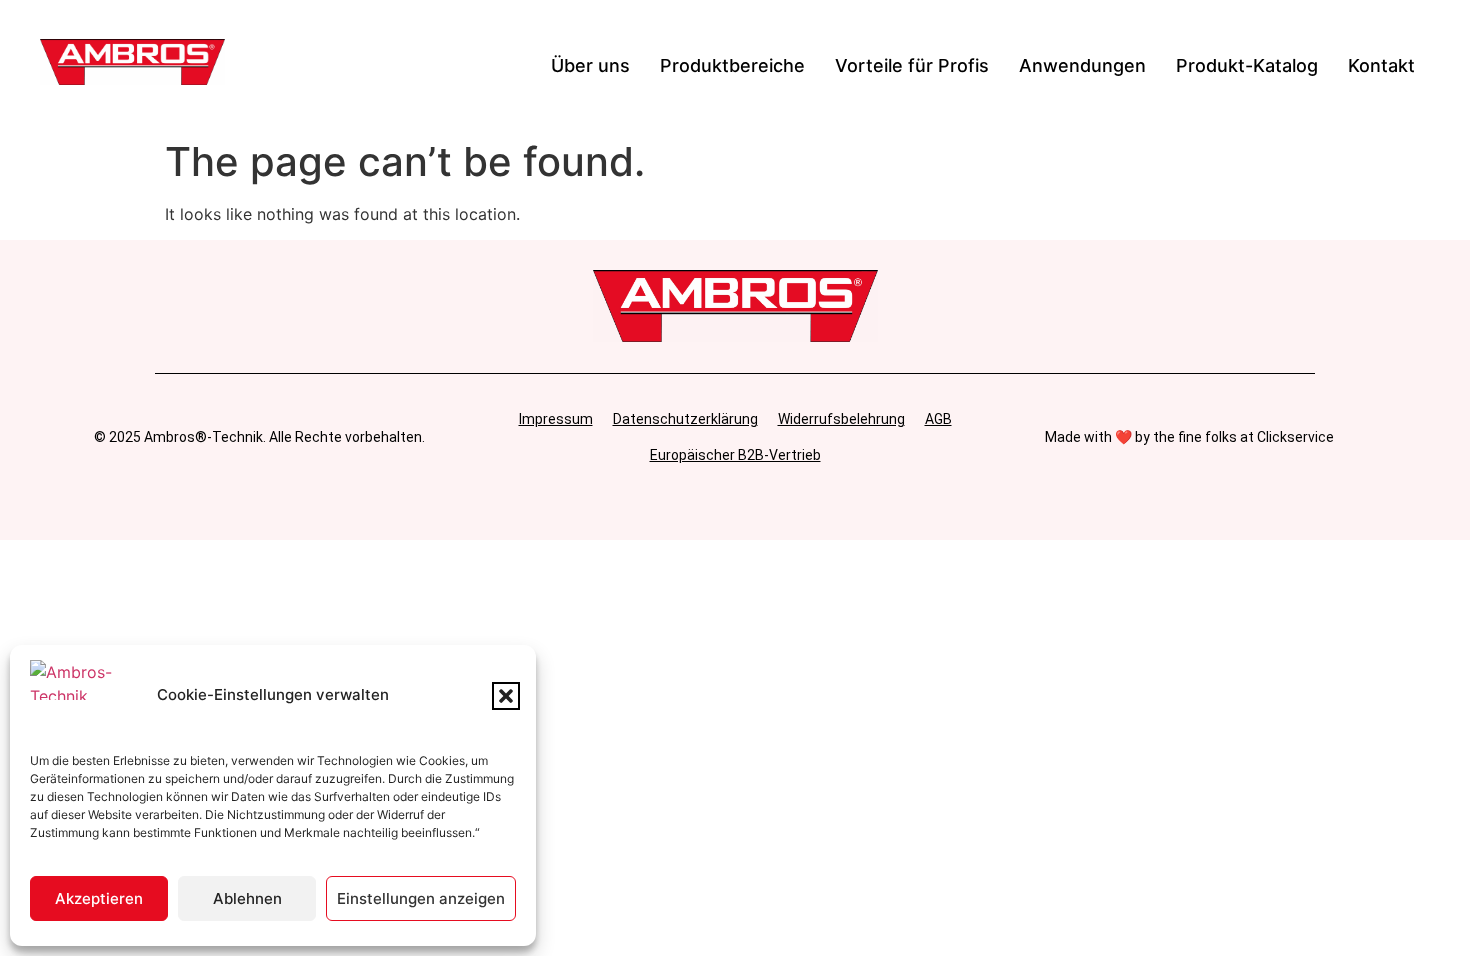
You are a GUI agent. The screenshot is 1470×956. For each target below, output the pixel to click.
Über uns (590, 65)
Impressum (556, 419)
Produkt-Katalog (1247, 65)
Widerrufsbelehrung (841, 419)
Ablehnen (247, 898)
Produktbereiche (732, 65)
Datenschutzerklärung (685, 419)
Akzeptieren (99, 898)
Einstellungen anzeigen (421, 898)
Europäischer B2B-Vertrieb (735, 455)
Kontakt (1381, 65)
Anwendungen (1082, 65)
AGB (938, 419)
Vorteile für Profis (912, 65)
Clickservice (1295, 437)
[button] (506, 696)
